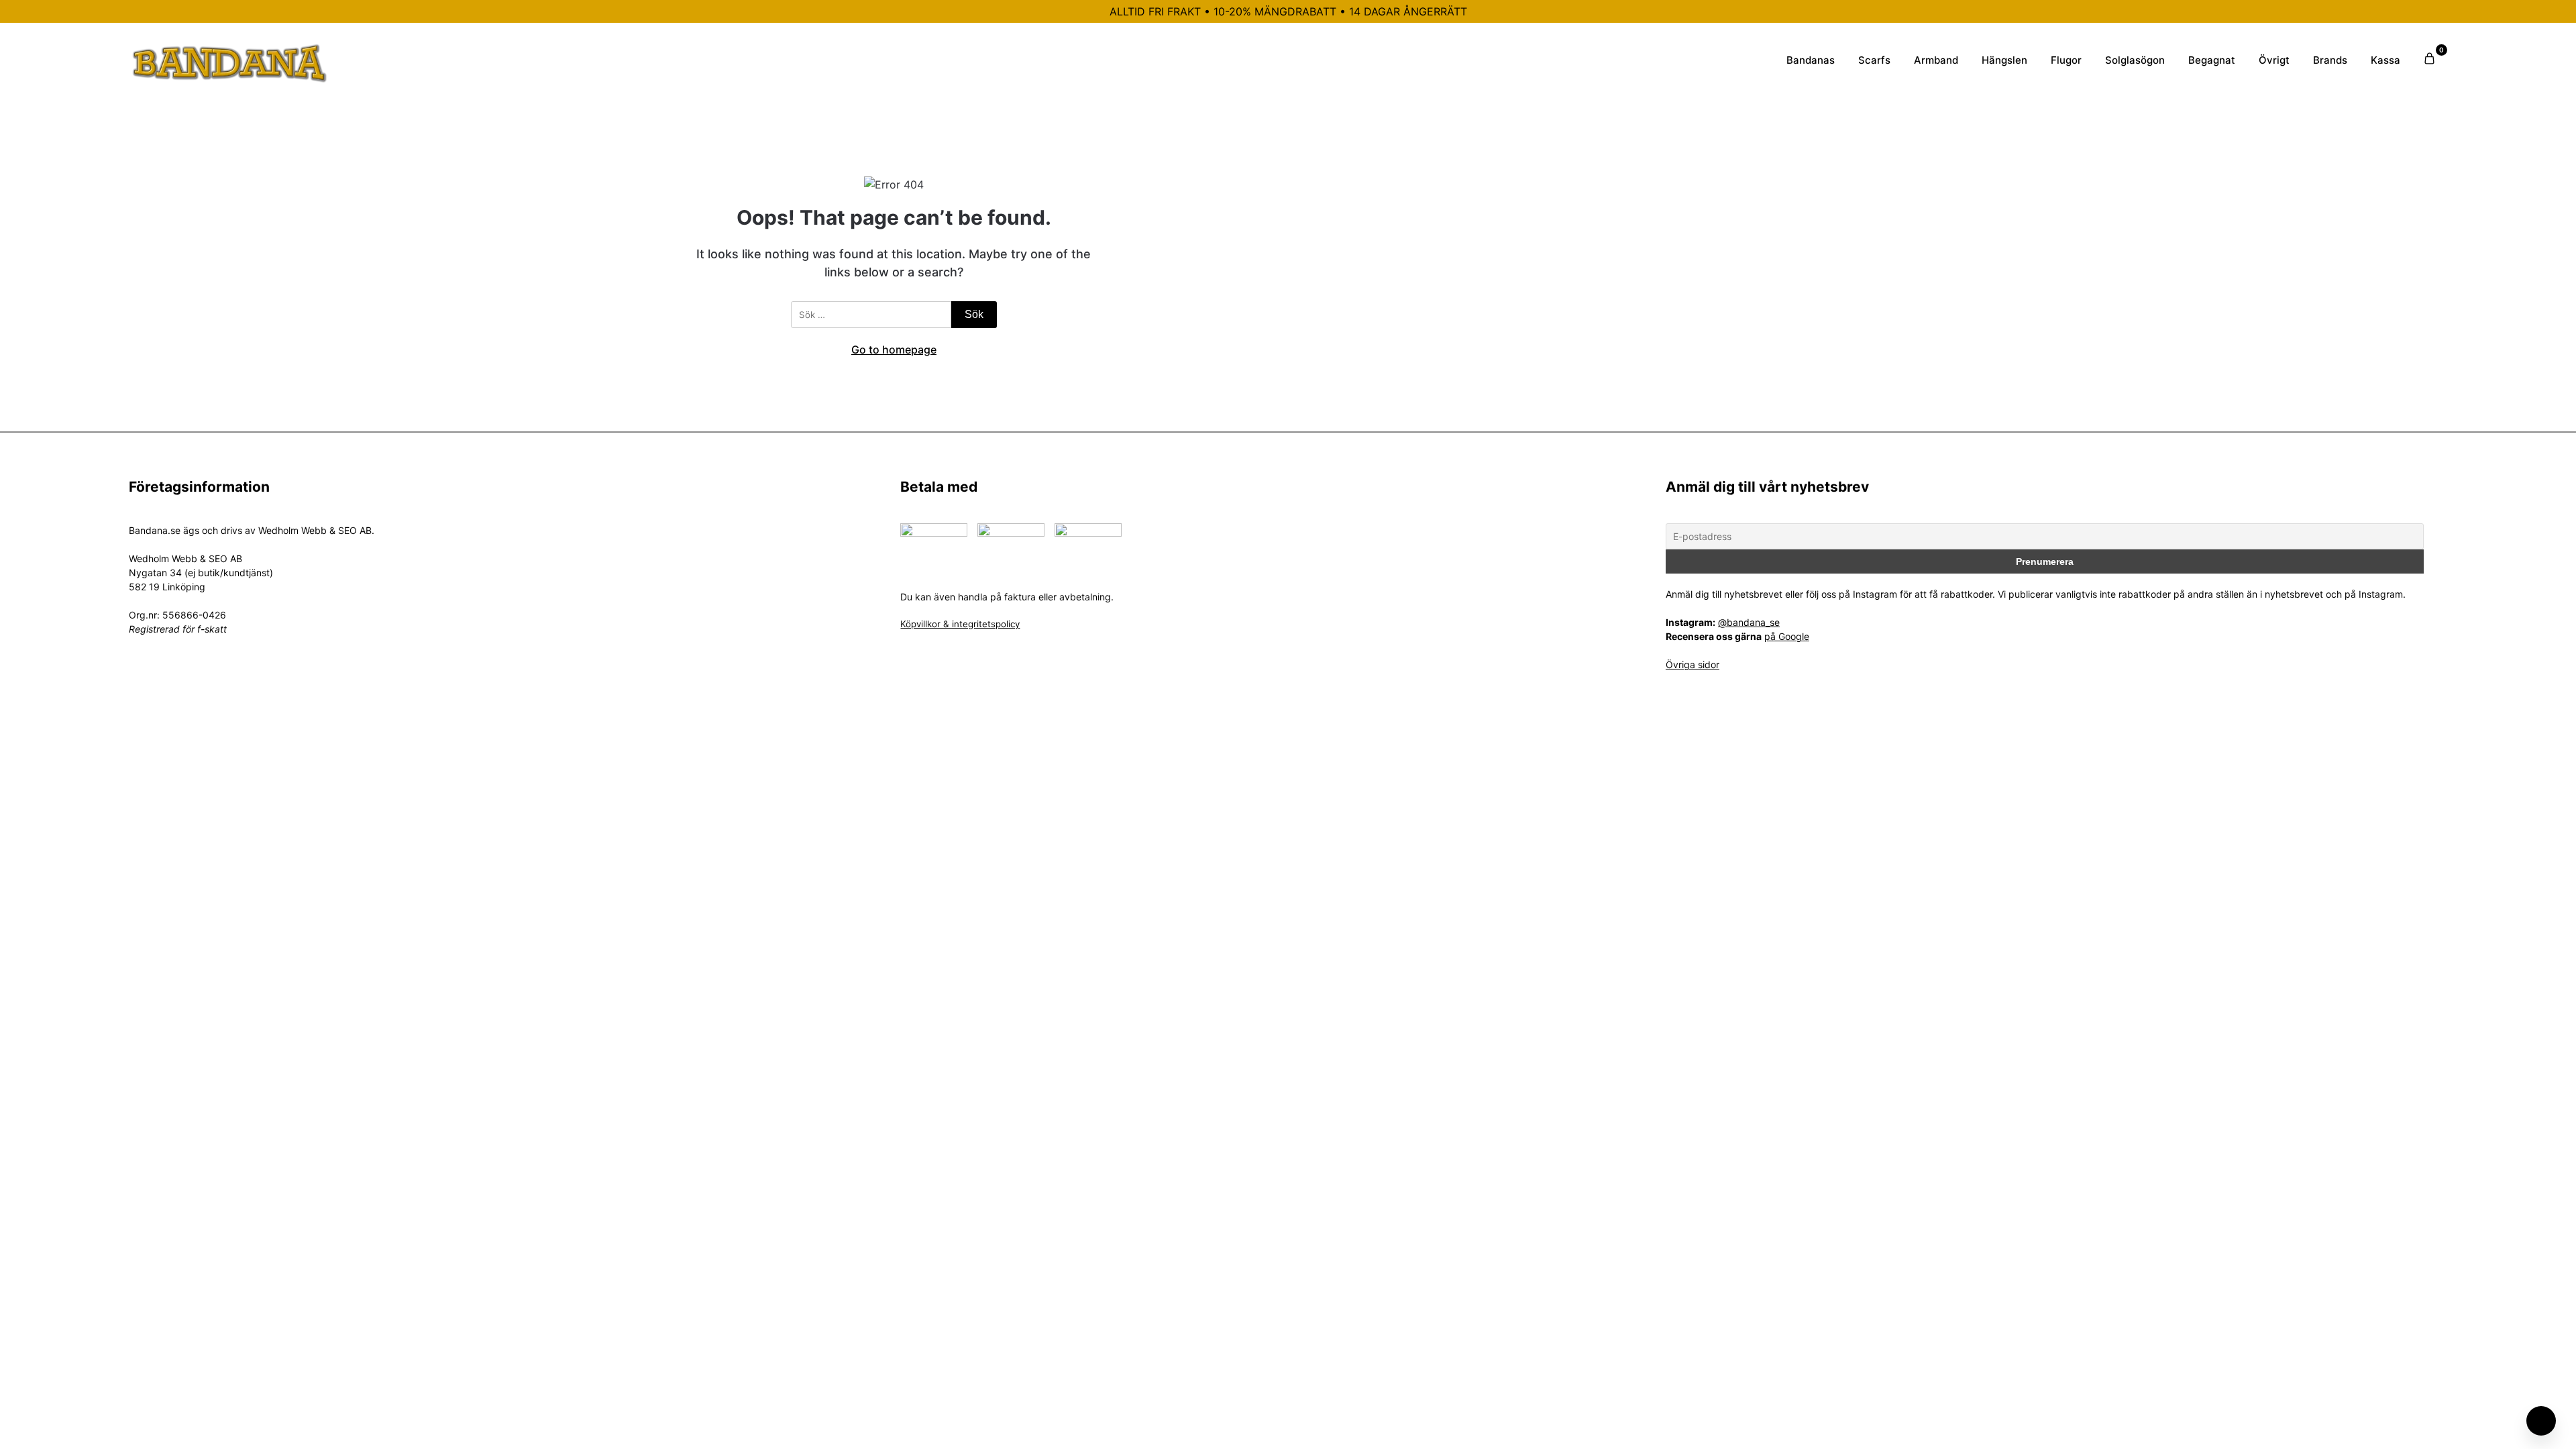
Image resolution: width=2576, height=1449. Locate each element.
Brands (2330, 60)
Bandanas (1811, 60)
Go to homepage (894, 350)
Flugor (2066, 60)
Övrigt (2274, 60)
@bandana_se (1749, 622)
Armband (1936, 60)
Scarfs (1874, 60)
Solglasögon (2135, 60)
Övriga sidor (1693, 664)
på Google (1787, 636)
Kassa (2385, 60)
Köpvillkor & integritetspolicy (960, 624)
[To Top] (2541, 1421)
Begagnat (2212, 60)
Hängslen (2004, 60)
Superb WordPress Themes (1377, 740)
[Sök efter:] (871, 315)
